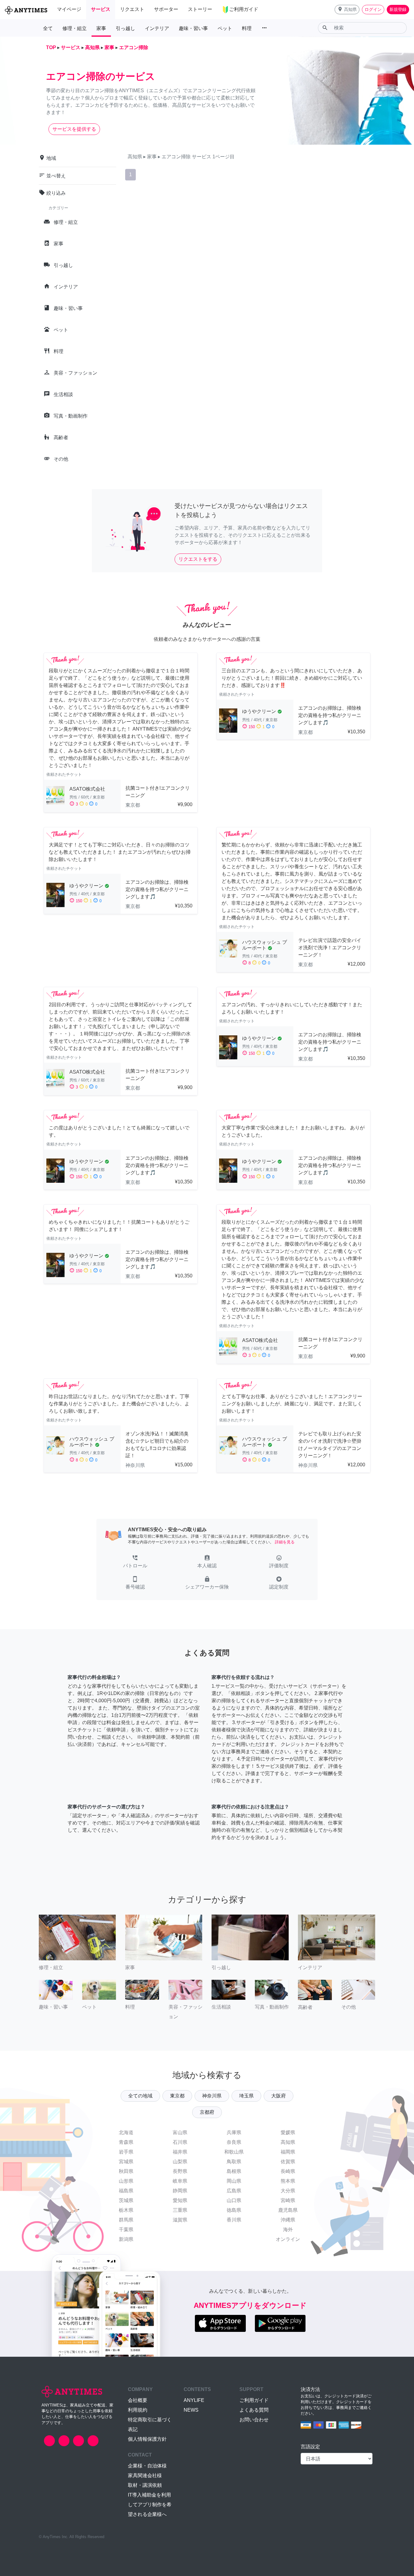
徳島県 (234, 2210)
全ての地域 (140, 2096)
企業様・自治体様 (147, 2466)
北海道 (126, 2132)
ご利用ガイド (254, 2400)
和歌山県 (234, 2152)
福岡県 (288, 2152)
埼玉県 (246, 2096)
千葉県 (126, 2230)
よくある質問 (254, 2410)
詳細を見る (285, 1542)
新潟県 (126, 2239)
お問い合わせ (254, 2420)
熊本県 (288, 2181)
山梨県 (180, 2162)
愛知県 (180, 2200)
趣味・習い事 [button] (193, 28)
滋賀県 (180, 2220)
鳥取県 (234, 2162)
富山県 (180, 2132)
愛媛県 (288, 2132)
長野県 (180, 2171)
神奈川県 (212, 2096)
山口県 (234, 2200)
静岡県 (180, 2191)
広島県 (234, 2191)
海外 (288, 2230)
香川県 (234, 2220)
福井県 (180, 2152)
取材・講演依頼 (145, 2485)
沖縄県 (288, 2220)
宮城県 (126, 2162)
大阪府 (279, 2096)
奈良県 (234, 2142)
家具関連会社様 (145, 2475)
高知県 (288, 2142)
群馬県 (126, 2220)
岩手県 (126, 2152)
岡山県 (234, 2181)
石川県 (180, 2142)
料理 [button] (247, 28)
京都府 (207, 2112)
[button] (347, 10)
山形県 (126, 2181)
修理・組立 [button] (75, 28)
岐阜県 (180, 2181)
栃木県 (126, 2210)
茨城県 (126, 2200)
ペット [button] (225, 28)
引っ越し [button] (125, 28)
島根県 (234, 2171)
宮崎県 (288, 2200)
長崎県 (288, 2171)
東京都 (177, 2096)
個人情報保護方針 (147, 2439)
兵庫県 (234, 2132)
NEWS (191, 2410)
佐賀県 (288, 2162)
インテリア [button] (157, 28)
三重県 (180, 2210)
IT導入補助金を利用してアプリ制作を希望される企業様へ (150, 2505)
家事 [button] (101, 28)
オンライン (288, 2239)
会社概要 (138, 2400)
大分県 (288, 2191)
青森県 (126, 2142)
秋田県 (126, 2171)
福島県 (126, 2191)
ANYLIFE (194, 2400)
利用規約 (138, 2410)
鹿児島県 (288, 2210)
